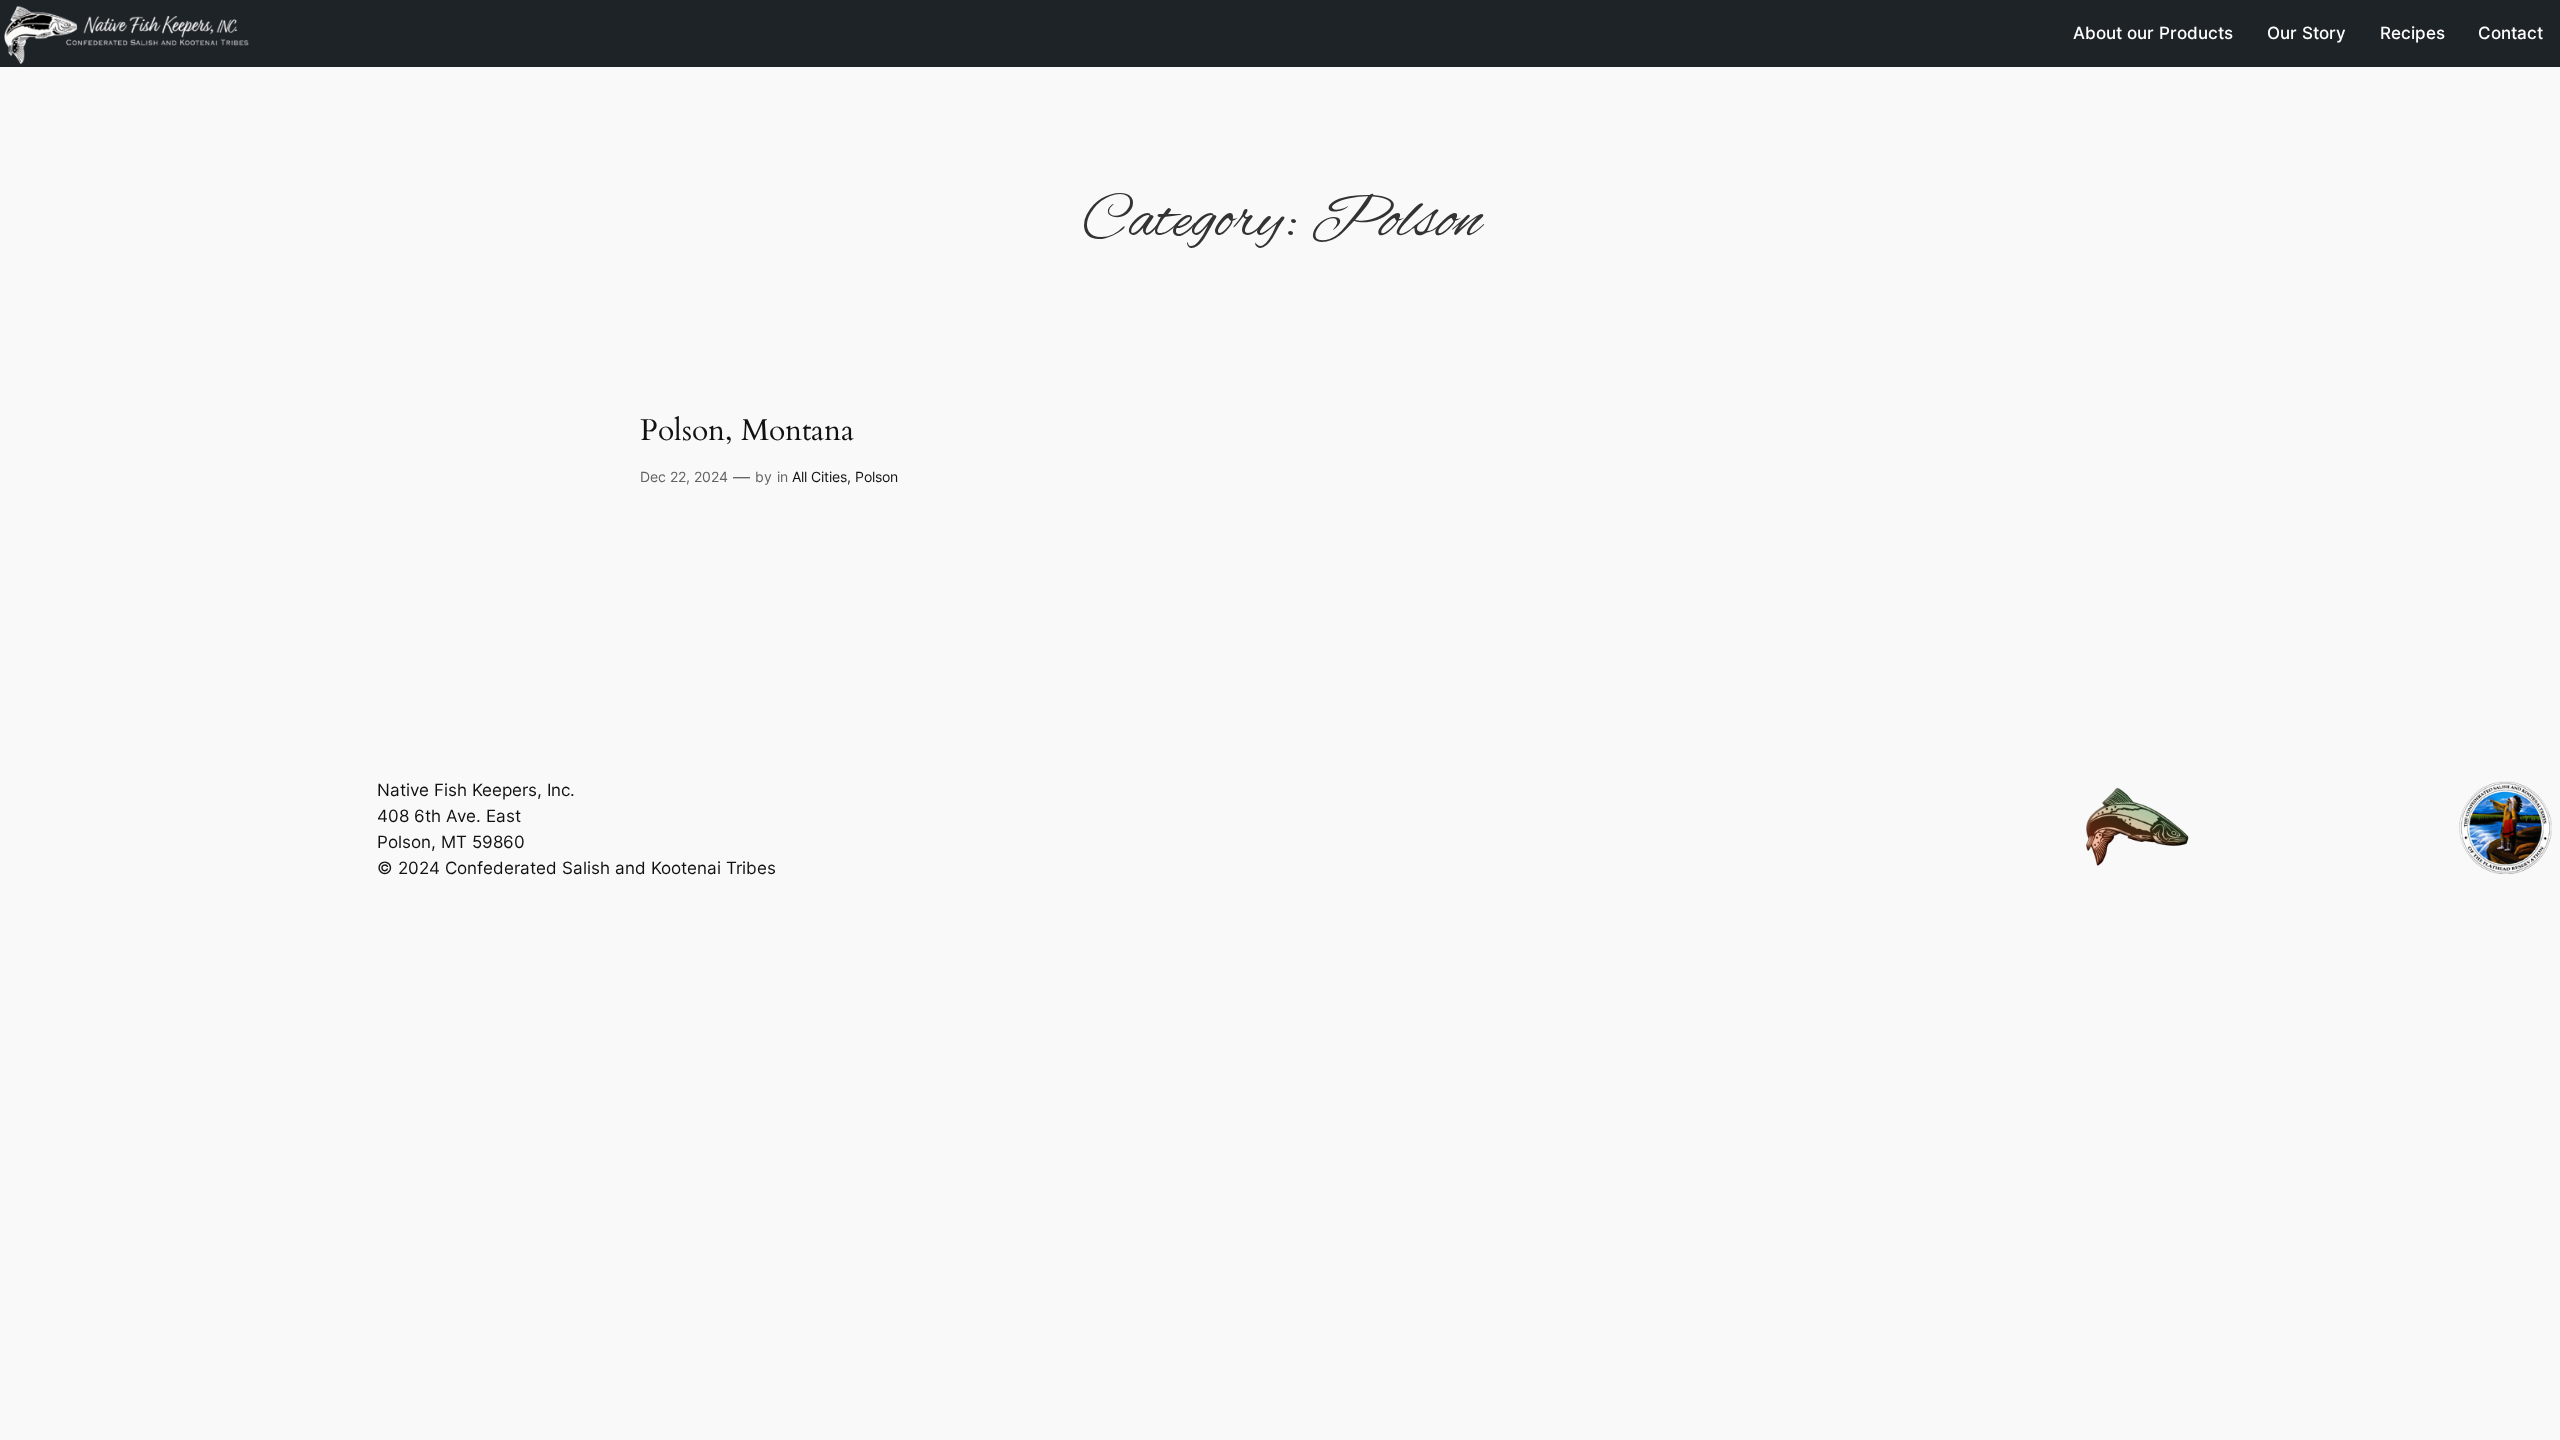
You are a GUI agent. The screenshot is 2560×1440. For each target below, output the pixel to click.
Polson (876, 476)
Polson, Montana (747, 432)
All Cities (819, 476)
